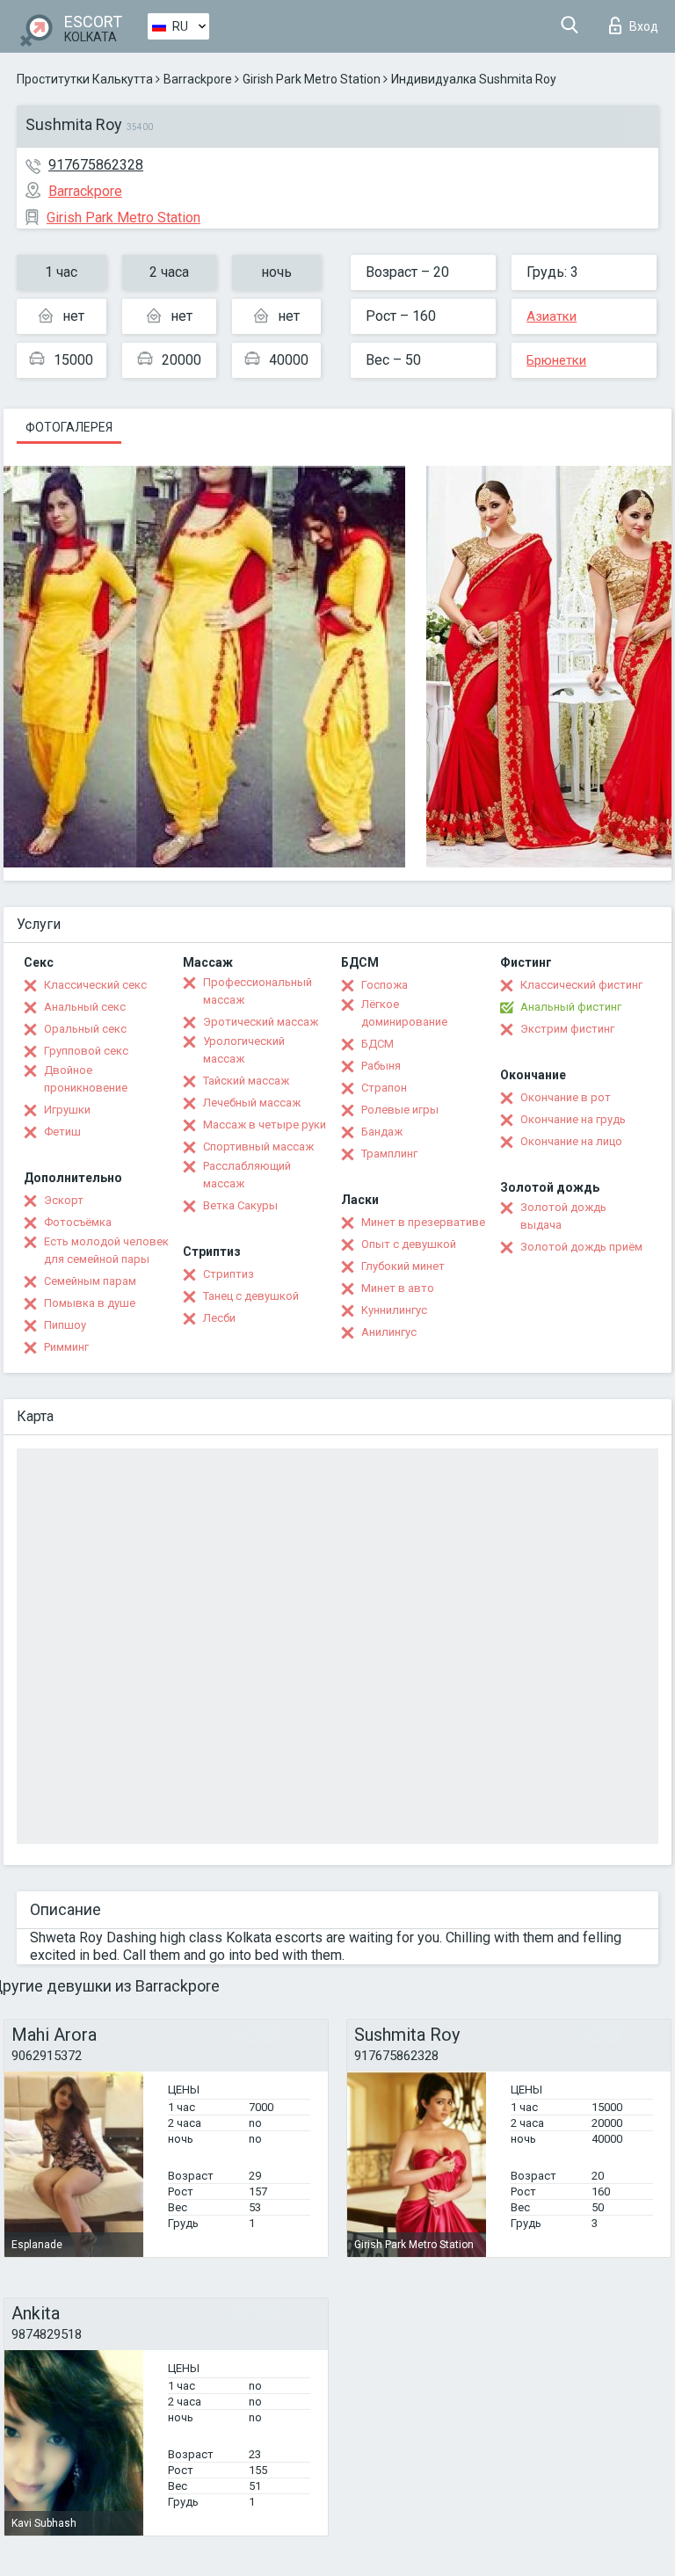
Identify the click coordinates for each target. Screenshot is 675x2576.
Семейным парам (90, 1281)
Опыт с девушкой (409, 1244)
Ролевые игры (400, 1110)
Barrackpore (198, 79)
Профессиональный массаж (258, 991)
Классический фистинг (581, 985)
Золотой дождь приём (581, 1247)
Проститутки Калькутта (85, 79)
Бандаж (382, 1132)
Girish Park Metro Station (312, 79)
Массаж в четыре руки (265, 1125)
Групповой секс (86, 1051)
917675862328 (96, 165)
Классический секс (95, 985)
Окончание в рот (566, 1097)
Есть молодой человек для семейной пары (106, 1250)
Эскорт (64, 1200)
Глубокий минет (403, 1266)
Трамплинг (389, 1154)
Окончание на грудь (573, 1119)
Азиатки (552, 316)
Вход (644, 26)
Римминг (66, 1347)
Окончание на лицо (571, 1141)
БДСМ (377, 1044)
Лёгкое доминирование (404, 1013)
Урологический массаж (244, 1050)
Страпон (384, 1088)
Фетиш (62, 1132)
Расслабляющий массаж (247, 1175)
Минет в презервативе (423, 1222)
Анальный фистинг (571, 1007)
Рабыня (381, 1066)
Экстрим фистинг (567, 1029)
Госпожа (385, 985)
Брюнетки (556, 360)
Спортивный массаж (258, 1147)
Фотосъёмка (78, 1222)
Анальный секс (85, 1007)
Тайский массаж (246, 1081)
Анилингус (389, 1332)
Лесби (219, 1318)
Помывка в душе (90, 1303)
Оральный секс (85, 1029)
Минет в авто (398, 1288)
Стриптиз (229, 1274)
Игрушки (67, 1110)
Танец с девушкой (251, 1296)
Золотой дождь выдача (563, 1216)
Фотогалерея (69, 427)
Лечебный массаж (252, 1103)
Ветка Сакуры (240, 1205)
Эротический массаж (261, 1022)
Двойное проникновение (86, 1079)
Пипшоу (65, 1325)
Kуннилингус (394, 1310)
